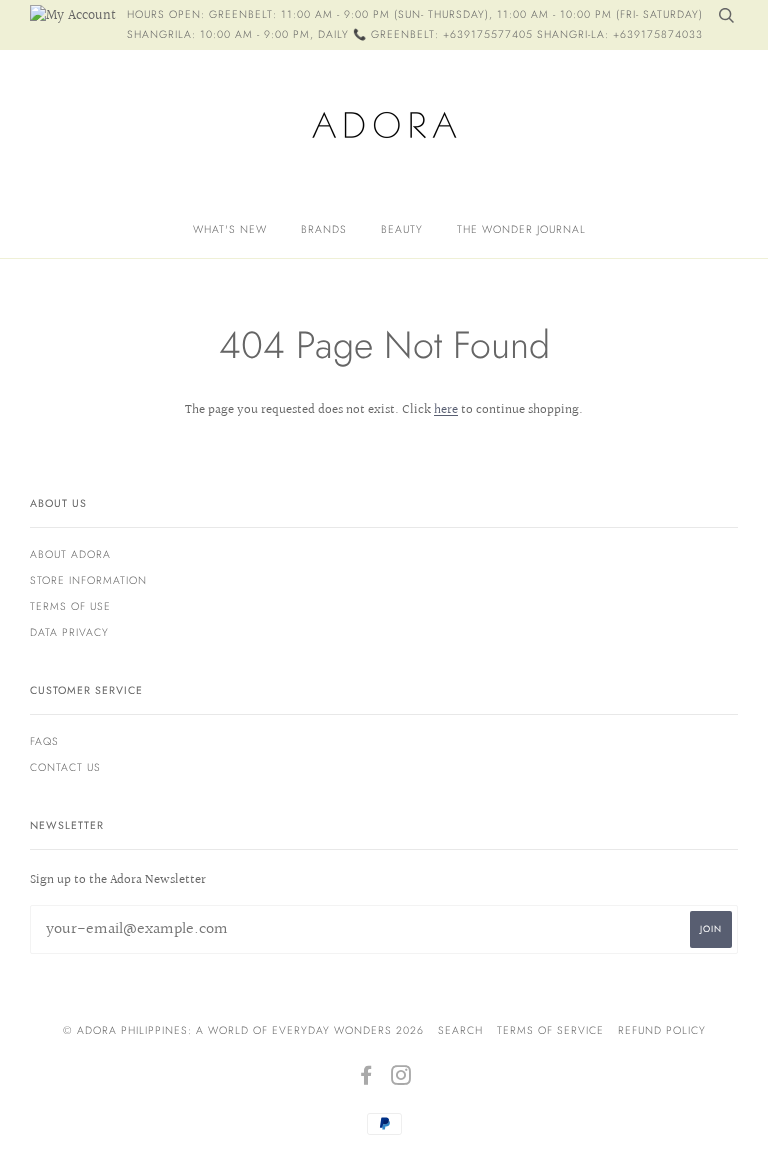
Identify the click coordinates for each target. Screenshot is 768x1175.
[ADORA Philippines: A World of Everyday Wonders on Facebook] (366, 1079)
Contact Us (65, 767)
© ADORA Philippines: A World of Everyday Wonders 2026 (243, 1030)
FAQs (44, 741)
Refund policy (662, 1030)
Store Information (88, 580)
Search (460, 1030)
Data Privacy (69, 632)
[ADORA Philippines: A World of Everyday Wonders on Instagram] (401, 1079)
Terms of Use (70, 606)
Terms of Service (550, 1030)
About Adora (70, 554)
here (446, 410)
